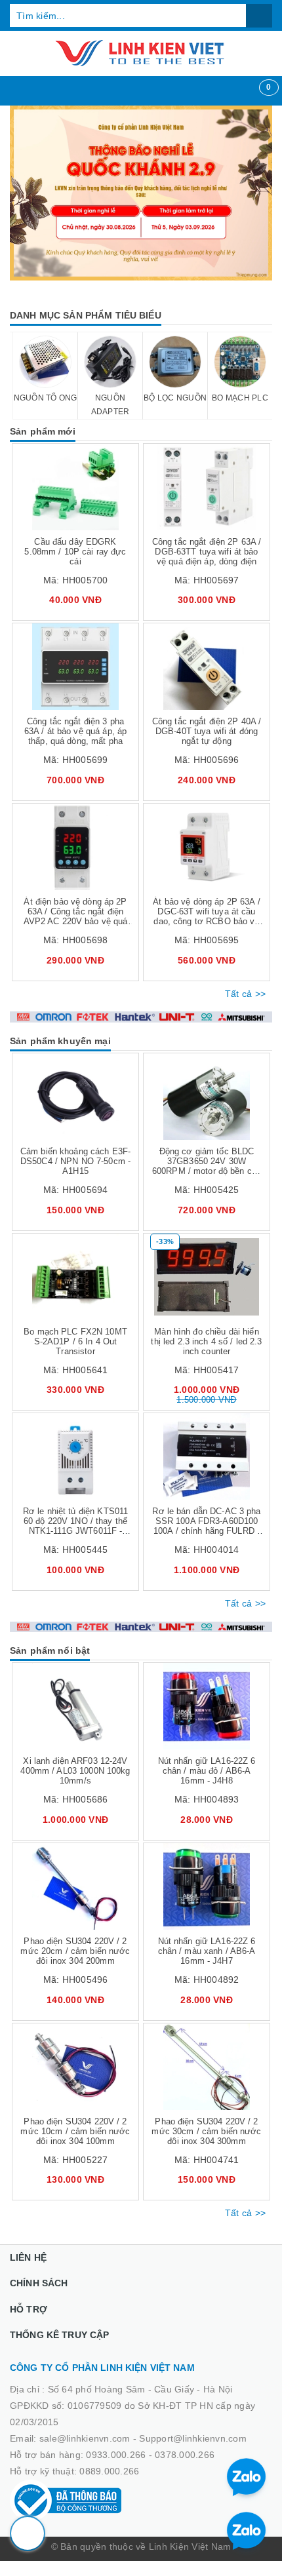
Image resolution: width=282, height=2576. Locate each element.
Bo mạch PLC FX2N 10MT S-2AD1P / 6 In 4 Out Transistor (75, 1341)
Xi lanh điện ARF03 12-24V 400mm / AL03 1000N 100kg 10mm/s (75, 1771)
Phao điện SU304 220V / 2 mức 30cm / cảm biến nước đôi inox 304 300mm (206, 2131)
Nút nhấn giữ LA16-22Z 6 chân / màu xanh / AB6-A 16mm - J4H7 (207, 1951)
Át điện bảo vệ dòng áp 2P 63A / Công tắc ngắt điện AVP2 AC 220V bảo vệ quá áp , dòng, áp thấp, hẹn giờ (76, 916)
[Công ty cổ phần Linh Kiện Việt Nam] (141, 53)
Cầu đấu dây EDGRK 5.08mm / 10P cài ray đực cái (75, 552)
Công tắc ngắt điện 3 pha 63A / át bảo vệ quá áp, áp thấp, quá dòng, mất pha (75, 731)
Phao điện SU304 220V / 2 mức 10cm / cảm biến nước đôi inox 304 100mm (75, 2131)
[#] (141, 193)
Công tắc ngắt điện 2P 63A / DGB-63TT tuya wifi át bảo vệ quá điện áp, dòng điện (207, 552)
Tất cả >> (245, 994)
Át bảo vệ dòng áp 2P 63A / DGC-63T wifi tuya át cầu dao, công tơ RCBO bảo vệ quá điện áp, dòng (206, 916)
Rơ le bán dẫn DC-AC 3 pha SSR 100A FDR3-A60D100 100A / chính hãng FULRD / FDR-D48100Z (206, 1526)
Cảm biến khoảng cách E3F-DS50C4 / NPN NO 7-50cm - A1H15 (75, 1161)
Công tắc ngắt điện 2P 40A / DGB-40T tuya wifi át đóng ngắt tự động (207, 731)
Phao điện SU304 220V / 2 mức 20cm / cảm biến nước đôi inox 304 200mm (75, 1951)
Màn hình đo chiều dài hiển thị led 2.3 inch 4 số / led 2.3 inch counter (206, 1341)
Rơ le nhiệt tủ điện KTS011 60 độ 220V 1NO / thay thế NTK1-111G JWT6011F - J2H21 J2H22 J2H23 (75, 1526)
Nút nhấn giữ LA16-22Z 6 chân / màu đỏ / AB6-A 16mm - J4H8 (207, 1771)
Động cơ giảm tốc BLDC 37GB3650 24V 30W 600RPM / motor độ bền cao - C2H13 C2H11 (207, 1166)
